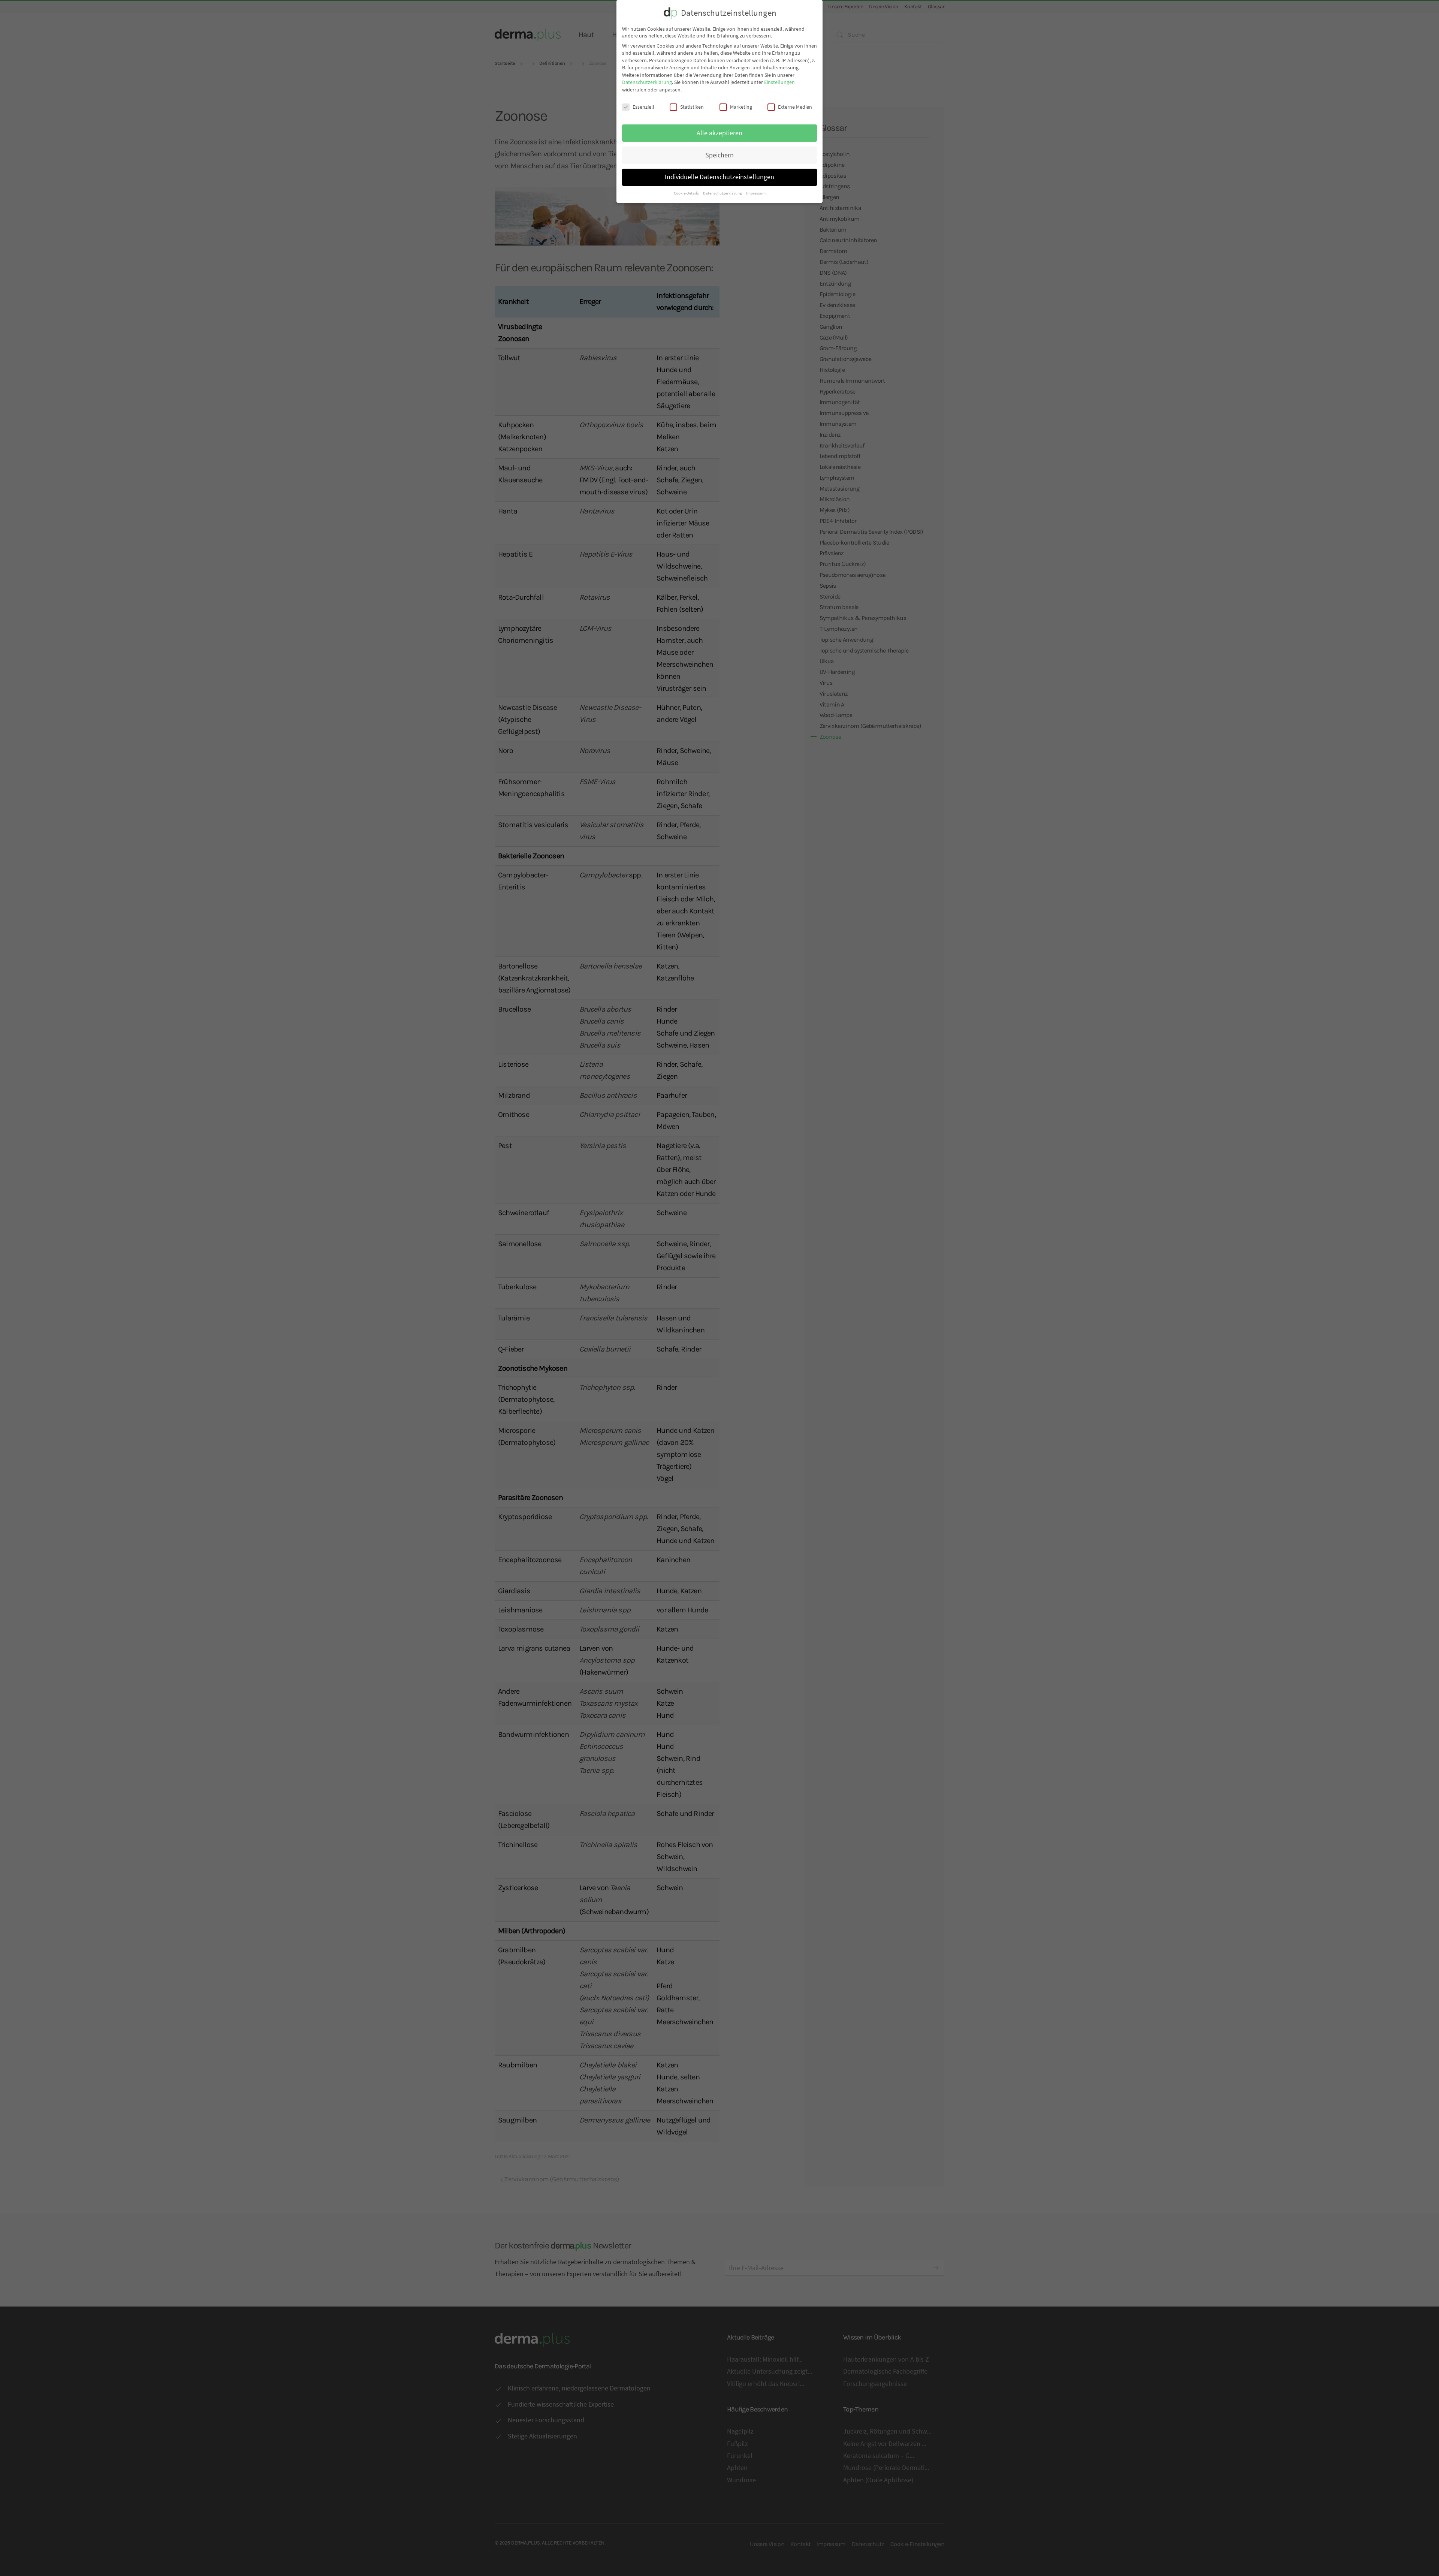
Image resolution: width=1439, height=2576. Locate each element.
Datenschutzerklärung (647, 82)
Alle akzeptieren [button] (719, 133)
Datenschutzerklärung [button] (723, 193)
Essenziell (643, 107)
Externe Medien (795, 107)
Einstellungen (779, 82)
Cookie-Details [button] (687, 193)
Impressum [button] (756, 193)
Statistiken (692, 107)
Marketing (741, 107)
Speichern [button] (719, 155)
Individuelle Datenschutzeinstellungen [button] (719, 177)
